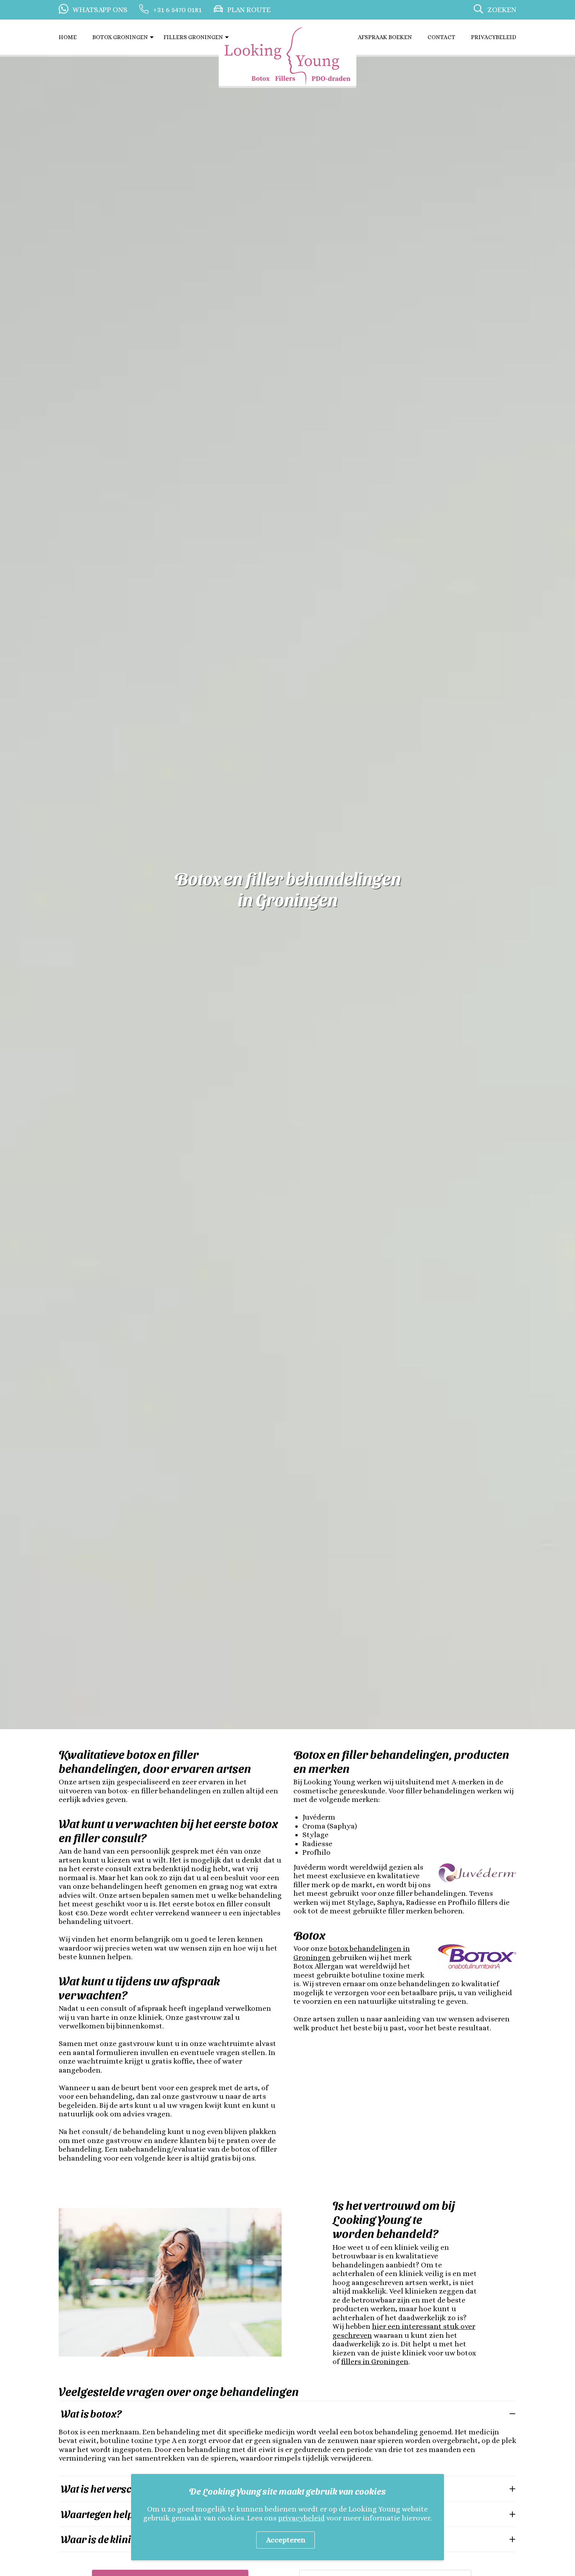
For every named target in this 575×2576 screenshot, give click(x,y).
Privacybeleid (494, 37)
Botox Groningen (120, 37)
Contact (441, 37)
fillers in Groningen (375, 2361)
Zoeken (502, 10)
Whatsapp (100, 10)
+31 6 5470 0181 (177, 10)
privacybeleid (301, 2518)
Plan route (249, 10)
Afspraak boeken (385, 37)
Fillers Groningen (193, 37)
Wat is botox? (91, 2413)
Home (68, 37)
